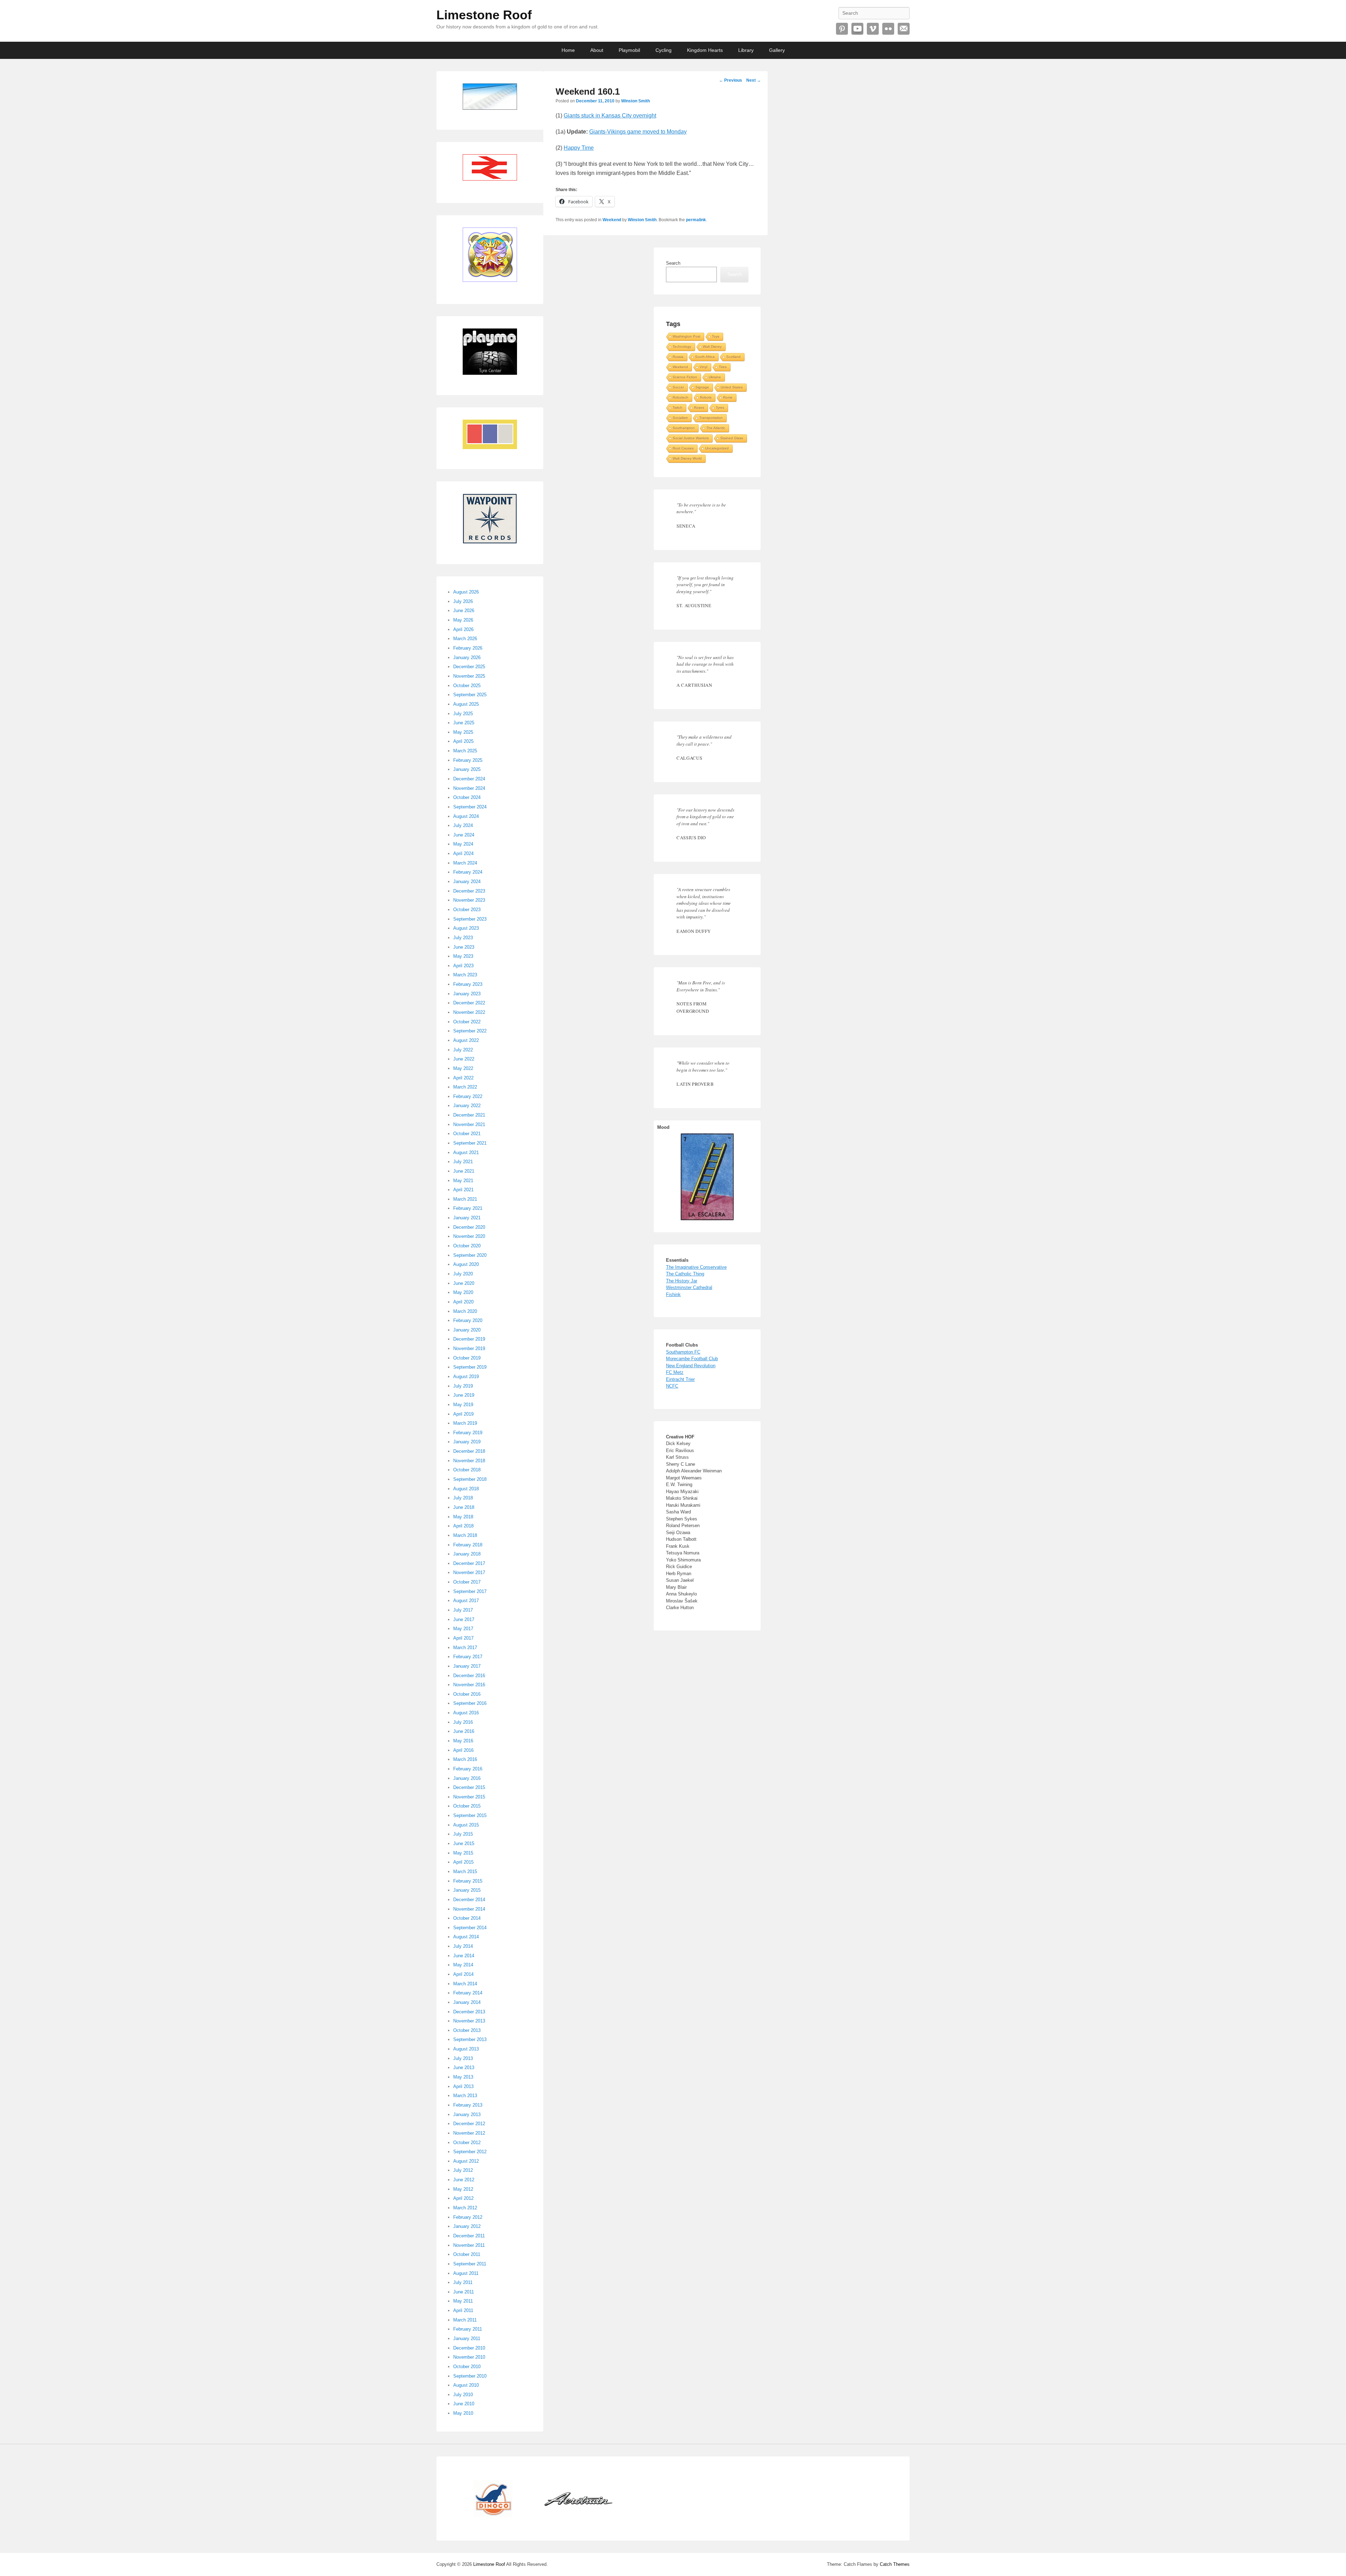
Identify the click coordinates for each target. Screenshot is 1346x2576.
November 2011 (469, 2245)
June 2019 (464, 1395)
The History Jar (682, 1281)
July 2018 (463, 1498)
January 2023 (467, 994)
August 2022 (466, 1040)
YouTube (857, 29)
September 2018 (470, 1479)
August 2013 (466, 2049)
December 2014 (469, 1900)
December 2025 (469, 667)
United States (732, 387)
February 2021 (468, 1208)
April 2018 (463, 1526)
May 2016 (463, 1741)
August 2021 (466, 1153)
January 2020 (467, 1330)
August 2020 (466, 1264)
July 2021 (463, 1162)
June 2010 (464, 2404)
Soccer (678, 387)
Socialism (680, 418)
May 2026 (463, 620)
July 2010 (463, 2395)
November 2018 (469, 1461)
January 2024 (467, 882)
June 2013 (464, 2067)
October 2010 (467, 2367)
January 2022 (467, 1106)
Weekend (612, 220)
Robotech (681, 397)
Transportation (711, 418)
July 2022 (463, 1050)
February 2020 (468, 1320)
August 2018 (466, 1489)
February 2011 (468, 2329)
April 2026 (463, 629)
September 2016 (470, 1703)
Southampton (684, 428)
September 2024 (470, 807)
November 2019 (469, 1348)
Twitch (678, 408)
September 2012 (470, 2152)
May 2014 (463, 1965)
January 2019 (467, 1442)
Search (673, 263)
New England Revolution (691, 1366)
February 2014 (468, 1993)
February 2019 (468, 1433)
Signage (702, 387)
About (597, 50)
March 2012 (465, 2208)
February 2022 (468, 1096)
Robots (706, 397)
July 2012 (463, 2170)
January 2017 (467, 1666)
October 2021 (467, 1134)
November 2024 (469, 788)
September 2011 (470, 2264)
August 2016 (466, 1713)
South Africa (705, 357)
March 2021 (465, 1199)
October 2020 (467, 1246)
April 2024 (463, 853)
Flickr (888, 29)
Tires (723, 367)
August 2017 (466, 1601)
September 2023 (470, 919)
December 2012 (469, 2124)
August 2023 (466, 928)
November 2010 (469, 2357)
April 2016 (463, 1750)
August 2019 (466, 1377)
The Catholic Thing (685, 1274)
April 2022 (463, 1078)
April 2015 (463, 1862)
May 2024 (463, 844)
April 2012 (463, 2198)
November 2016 (469, 1685)
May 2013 (463, 2077)
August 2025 (466, 704)
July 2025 (463, 714)
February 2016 (468, 1769)
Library (746, 50)
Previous (730, 80)
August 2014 (466, 1937)
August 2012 (466, 2161)
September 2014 (470, 1928)
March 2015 (465, 1872)
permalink (696, 220)
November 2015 (469, 1797)
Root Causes (683, 448)
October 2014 (467, 1918)
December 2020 (469, 1227)
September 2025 (470, 695)
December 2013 (469, 2012)
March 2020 (465, 1311)
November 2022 (469, 1012)
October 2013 (467, 2030)
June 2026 (464, 611)
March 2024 (465, 863)
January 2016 (467, 1778)
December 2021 (469, 1115)
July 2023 (463, 938)
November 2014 (469, 1909)
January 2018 (467, 1554)
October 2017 (467, 1582)
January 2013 (467, 2114)
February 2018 (468, 1545)
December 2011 (469, 2236)
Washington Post (686, 336)
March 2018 (465, 1535)
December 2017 (469, 1563)
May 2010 (463, 2413)
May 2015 (463, 1853)
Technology (682, 347)
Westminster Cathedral (689, 1287)
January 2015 (467, 1890)
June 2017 (464, 1619)
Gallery (777, 50)
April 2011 (463, 2310)
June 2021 (464, 1171)
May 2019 (463, 1405)
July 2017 (463, 1610)
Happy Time (579, 148)
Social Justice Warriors (691, 438)
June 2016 (464, 1731)
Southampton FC (683, 1352)
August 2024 (466, 816)
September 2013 (470, 2039)
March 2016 (465, 1759)
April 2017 (463, 1638)
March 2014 (465, 1984)
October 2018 (467, 1470)
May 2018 (463, 1517)
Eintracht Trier (680, 1379)
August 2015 (466, 1825)
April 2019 (463, 1414)
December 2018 (469, 1451)
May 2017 (463, 1629)
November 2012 (469, 2133)
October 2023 (467, 910)
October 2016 (467, 1694)
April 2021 (463, 1190)
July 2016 (463, 1722)
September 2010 (470, 2376)
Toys (716, 336)
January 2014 (467, 2002)
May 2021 (463, 1181)
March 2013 (465, 2096)
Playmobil (629, 50)
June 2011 (464, 2292)
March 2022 (465, 1087)
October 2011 (467, 2254)
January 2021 (467, 1218)
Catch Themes (895, 2564)
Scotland (733, 357)
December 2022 (469, 1003)
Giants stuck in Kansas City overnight (610, 116)
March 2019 (465, 1423)
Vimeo (873, 29)
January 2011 (467, 2338)
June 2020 (464, 1283)
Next (754, 80)
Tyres (720, 408)
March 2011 (465, 2320)
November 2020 (469, 1236)
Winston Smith (635, 101)
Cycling (664, 50)
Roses (699, 408)
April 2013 (463, 2086)
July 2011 (463, 2282)
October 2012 (467, 2143)
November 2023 (469, 900)
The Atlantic (716, 428)
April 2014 (463, 1974)
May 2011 (463, 2301)
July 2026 (463, 601)
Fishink (673, 1294)
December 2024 (469, 779)
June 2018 (464, 1507)
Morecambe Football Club (692, 1359)
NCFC (672, 1386)
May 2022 (463, 1068)
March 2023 (465, 975)
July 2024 (463, 825)
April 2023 (463, 966)
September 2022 (470, 1031)
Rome (728, 397)
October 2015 (467, 1806)
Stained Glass (732, 438)
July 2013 (463, 2058)
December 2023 (469, 891)
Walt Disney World (687, 458)
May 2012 (463, 2189)
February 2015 (468, 1881)
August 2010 (466, 2385)
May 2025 (463, 732)
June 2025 (464, 723)
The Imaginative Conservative (696, 1267)
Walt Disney (712, 347)
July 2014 (463, 1946)
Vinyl (703, 367)
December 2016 (469, 1676)
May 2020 (463, 1292)
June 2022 (464, 1059)
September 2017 (470, 1591)
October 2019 (467, 1358)
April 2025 (463, 741)
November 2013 (469, 2021)
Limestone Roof (484, 15)
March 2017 (465, 1648)
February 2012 (468, 2217)
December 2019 (469, 1339)
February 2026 (468, 648)
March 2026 (465, 639)
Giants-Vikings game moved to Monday (638, 132)
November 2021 (469, 1124)
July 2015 (463, 1834)
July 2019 (463, 1386)
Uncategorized (717, 448)
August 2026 (466, 592)
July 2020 (463, 1274)
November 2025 (469, 676)
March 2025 (465, 751)
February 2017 (468, 1657)
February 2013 (468, 2105)
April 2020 (463, 1302)
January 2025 (467, 769)
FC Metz (675, 1372)
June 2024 (464, 835)
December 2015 (469, 1787)
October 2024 (467, 797)
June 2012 (464, 2180)
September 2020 (470, 1255)
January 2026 (467, 657)
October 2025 (467, 686)
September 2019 (470, 1367)
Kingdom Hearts (705, 50)
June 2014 (464, 1956)
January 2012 (467, 2226)
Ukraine (715, 377)
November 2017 (469, 1572)
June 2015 (464, 1843)
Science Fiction (685, 377)
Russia (678, 357)
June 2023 (464, 947)
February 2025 (468, 760)
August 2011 (466, 2273)
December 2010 (469, 2348)
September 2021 (470, 1143)
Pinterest (842, 29)
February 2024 (468, 872)
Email (904, 29)
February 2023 (468, 984)
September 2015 (470, 1815)
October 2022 (467, 1022)
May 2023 (463, 956)
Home (568, 50)
